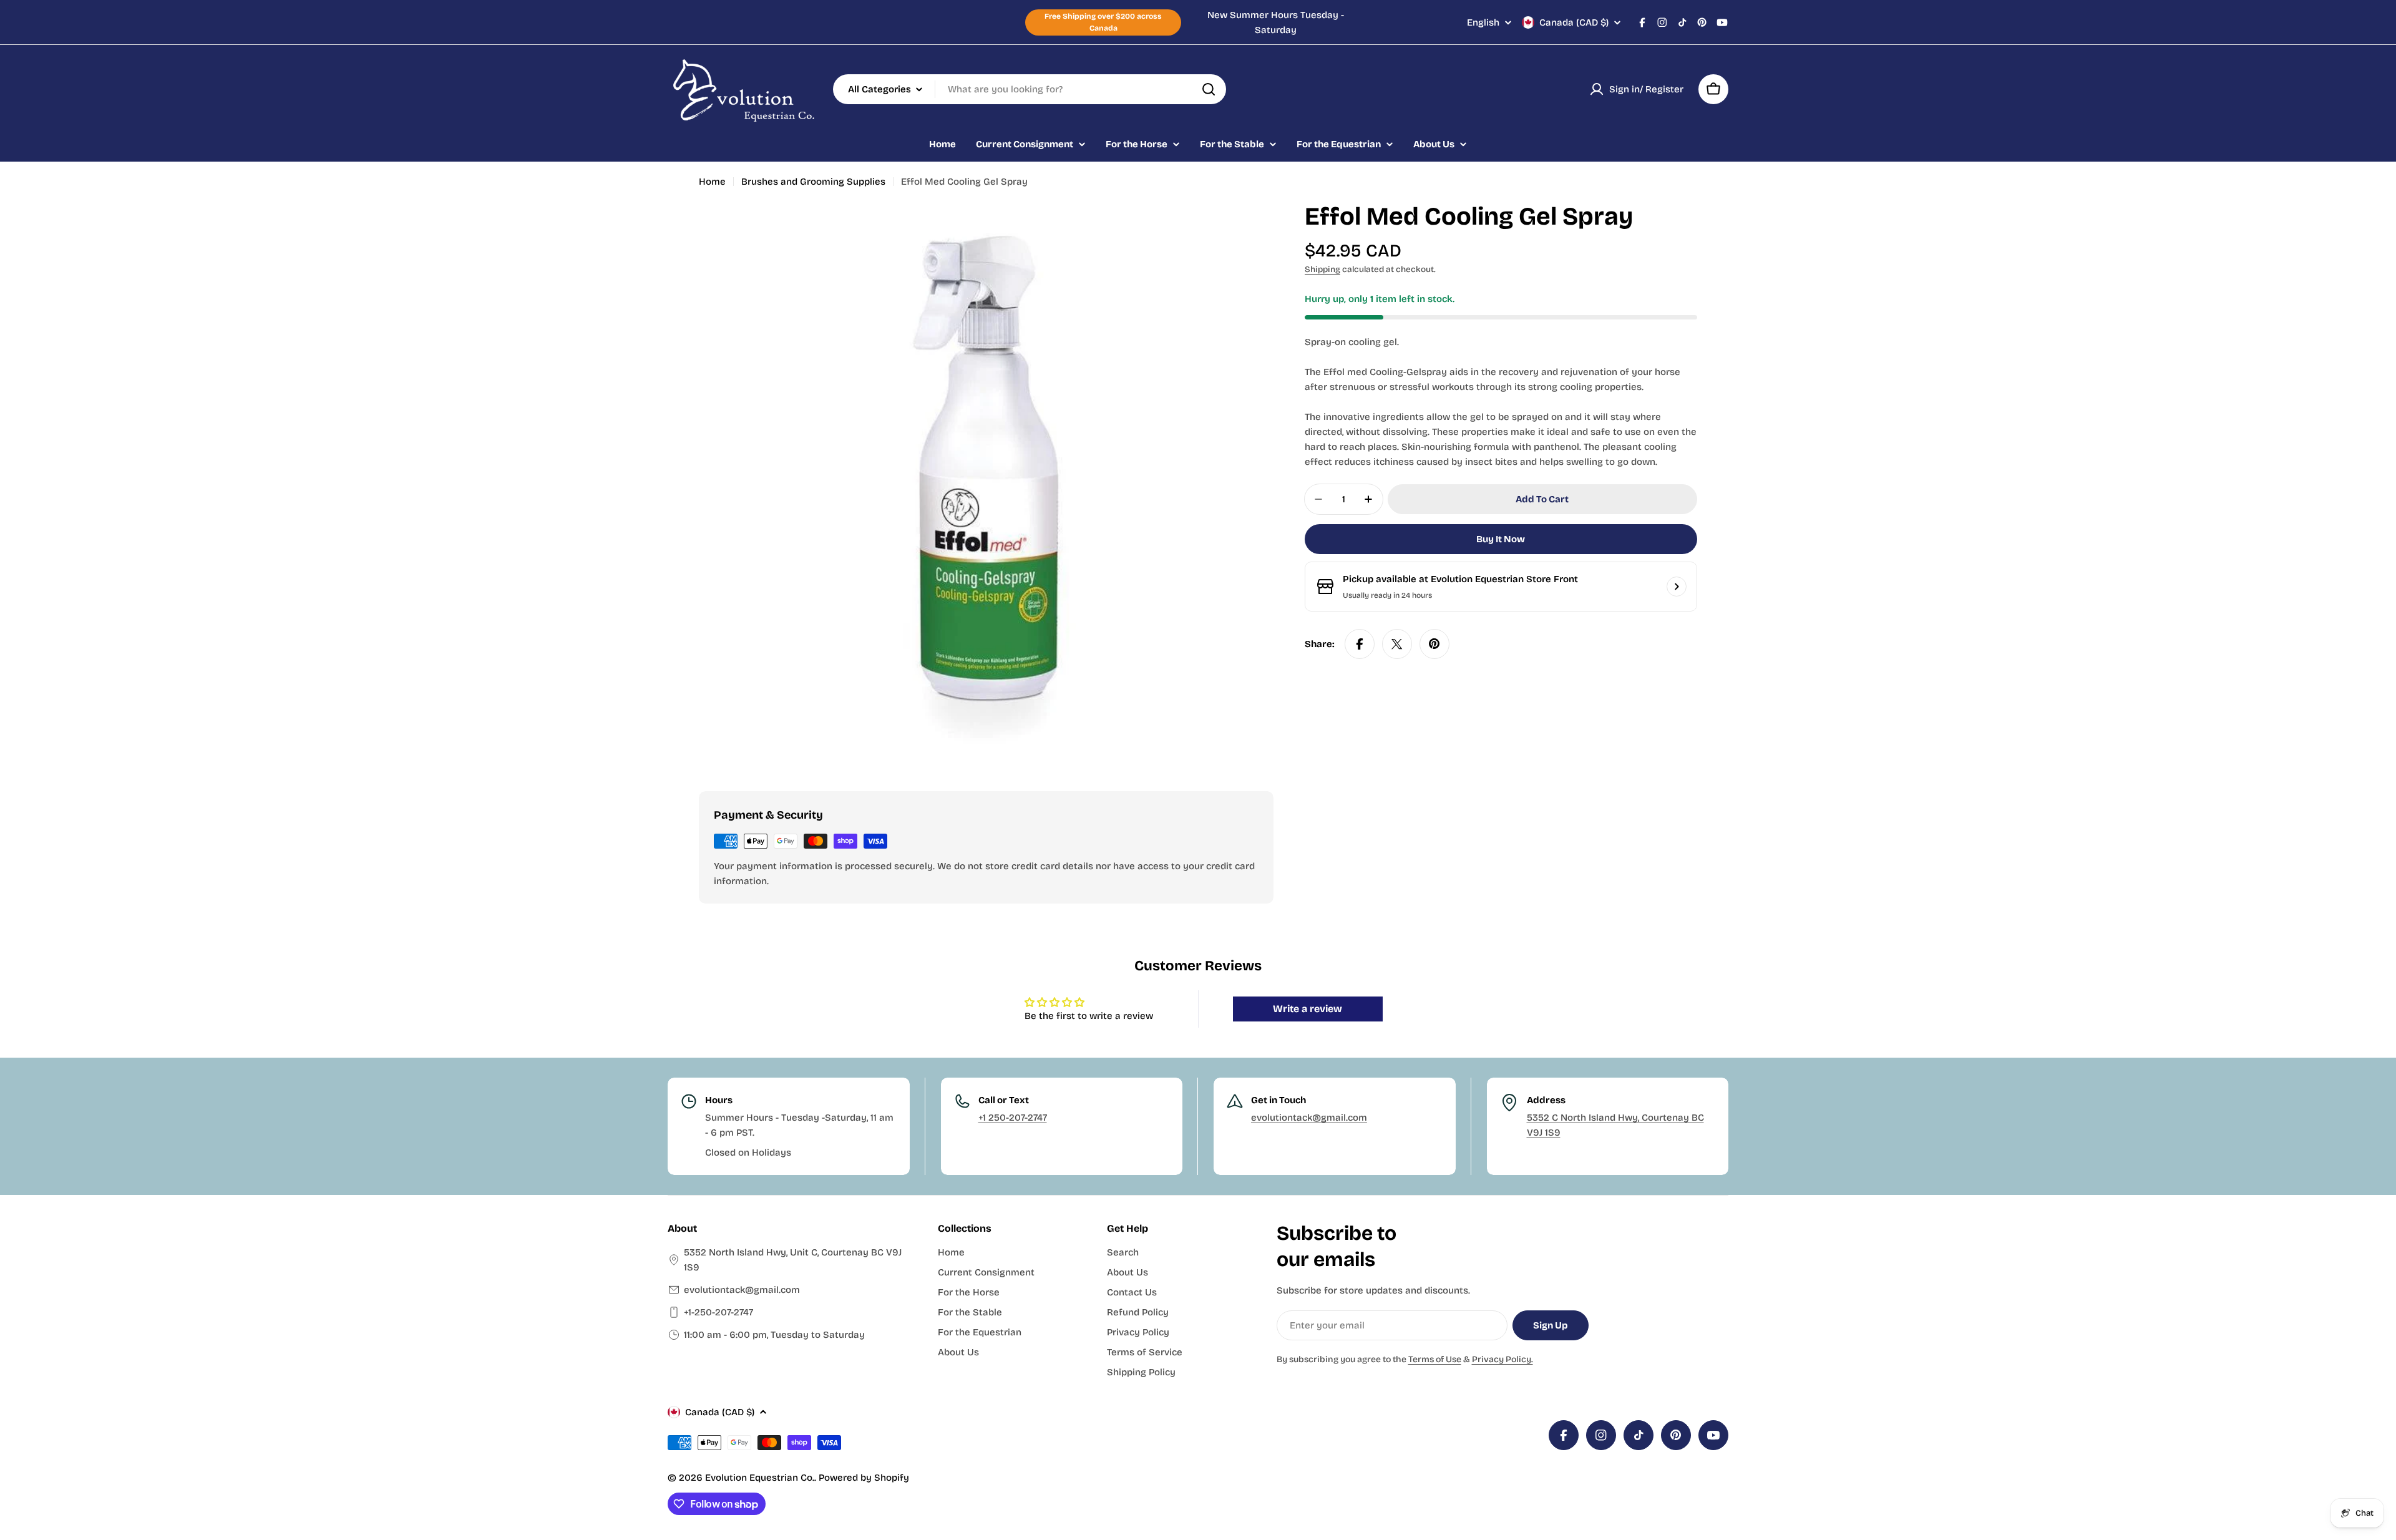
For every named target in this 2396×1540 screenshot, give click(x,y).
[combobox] (1030, 89)
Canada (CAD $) (1574, 22)
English (1483, 23)
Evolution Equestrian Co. (760, 1478)
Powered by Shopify (864, 1478)
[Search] (1209, 89)
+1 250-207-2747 (1013, 1118)
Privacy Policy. (1502, 1359)
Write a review (1308, 1009)
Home (712, 182)
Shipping (1322, 269)
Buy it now (1501, 539)
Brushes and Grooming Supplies (813, 182)
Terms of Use (1435, 1359)
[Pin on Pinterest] (1434, 644)
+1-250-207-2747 (718, 1312)
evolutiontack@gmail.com (1309, 1118)
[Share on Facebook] (1360, 644)
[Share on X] (1397, 644)
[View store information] (1677, 587)
